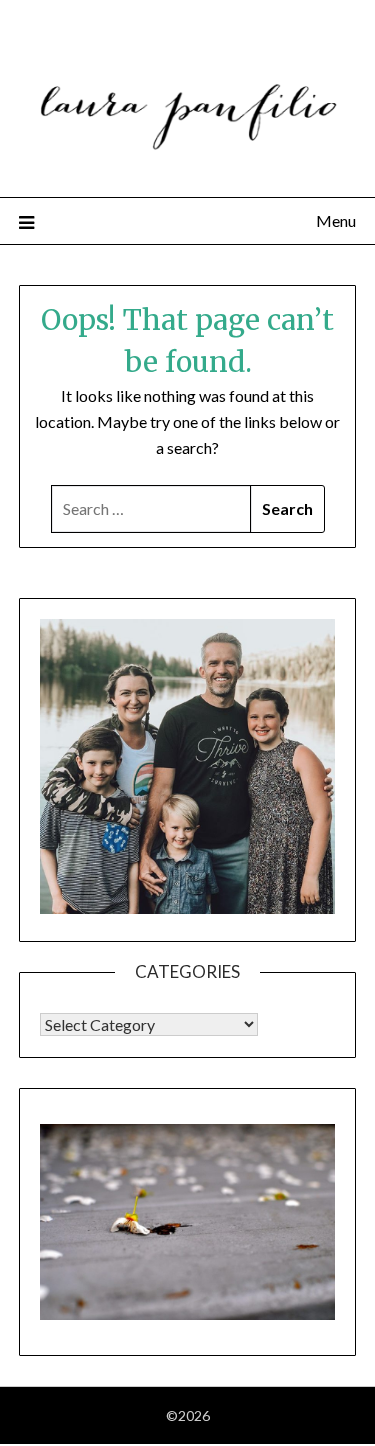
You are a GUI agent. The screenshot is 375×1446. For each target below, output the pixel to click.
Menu (336, 220)
